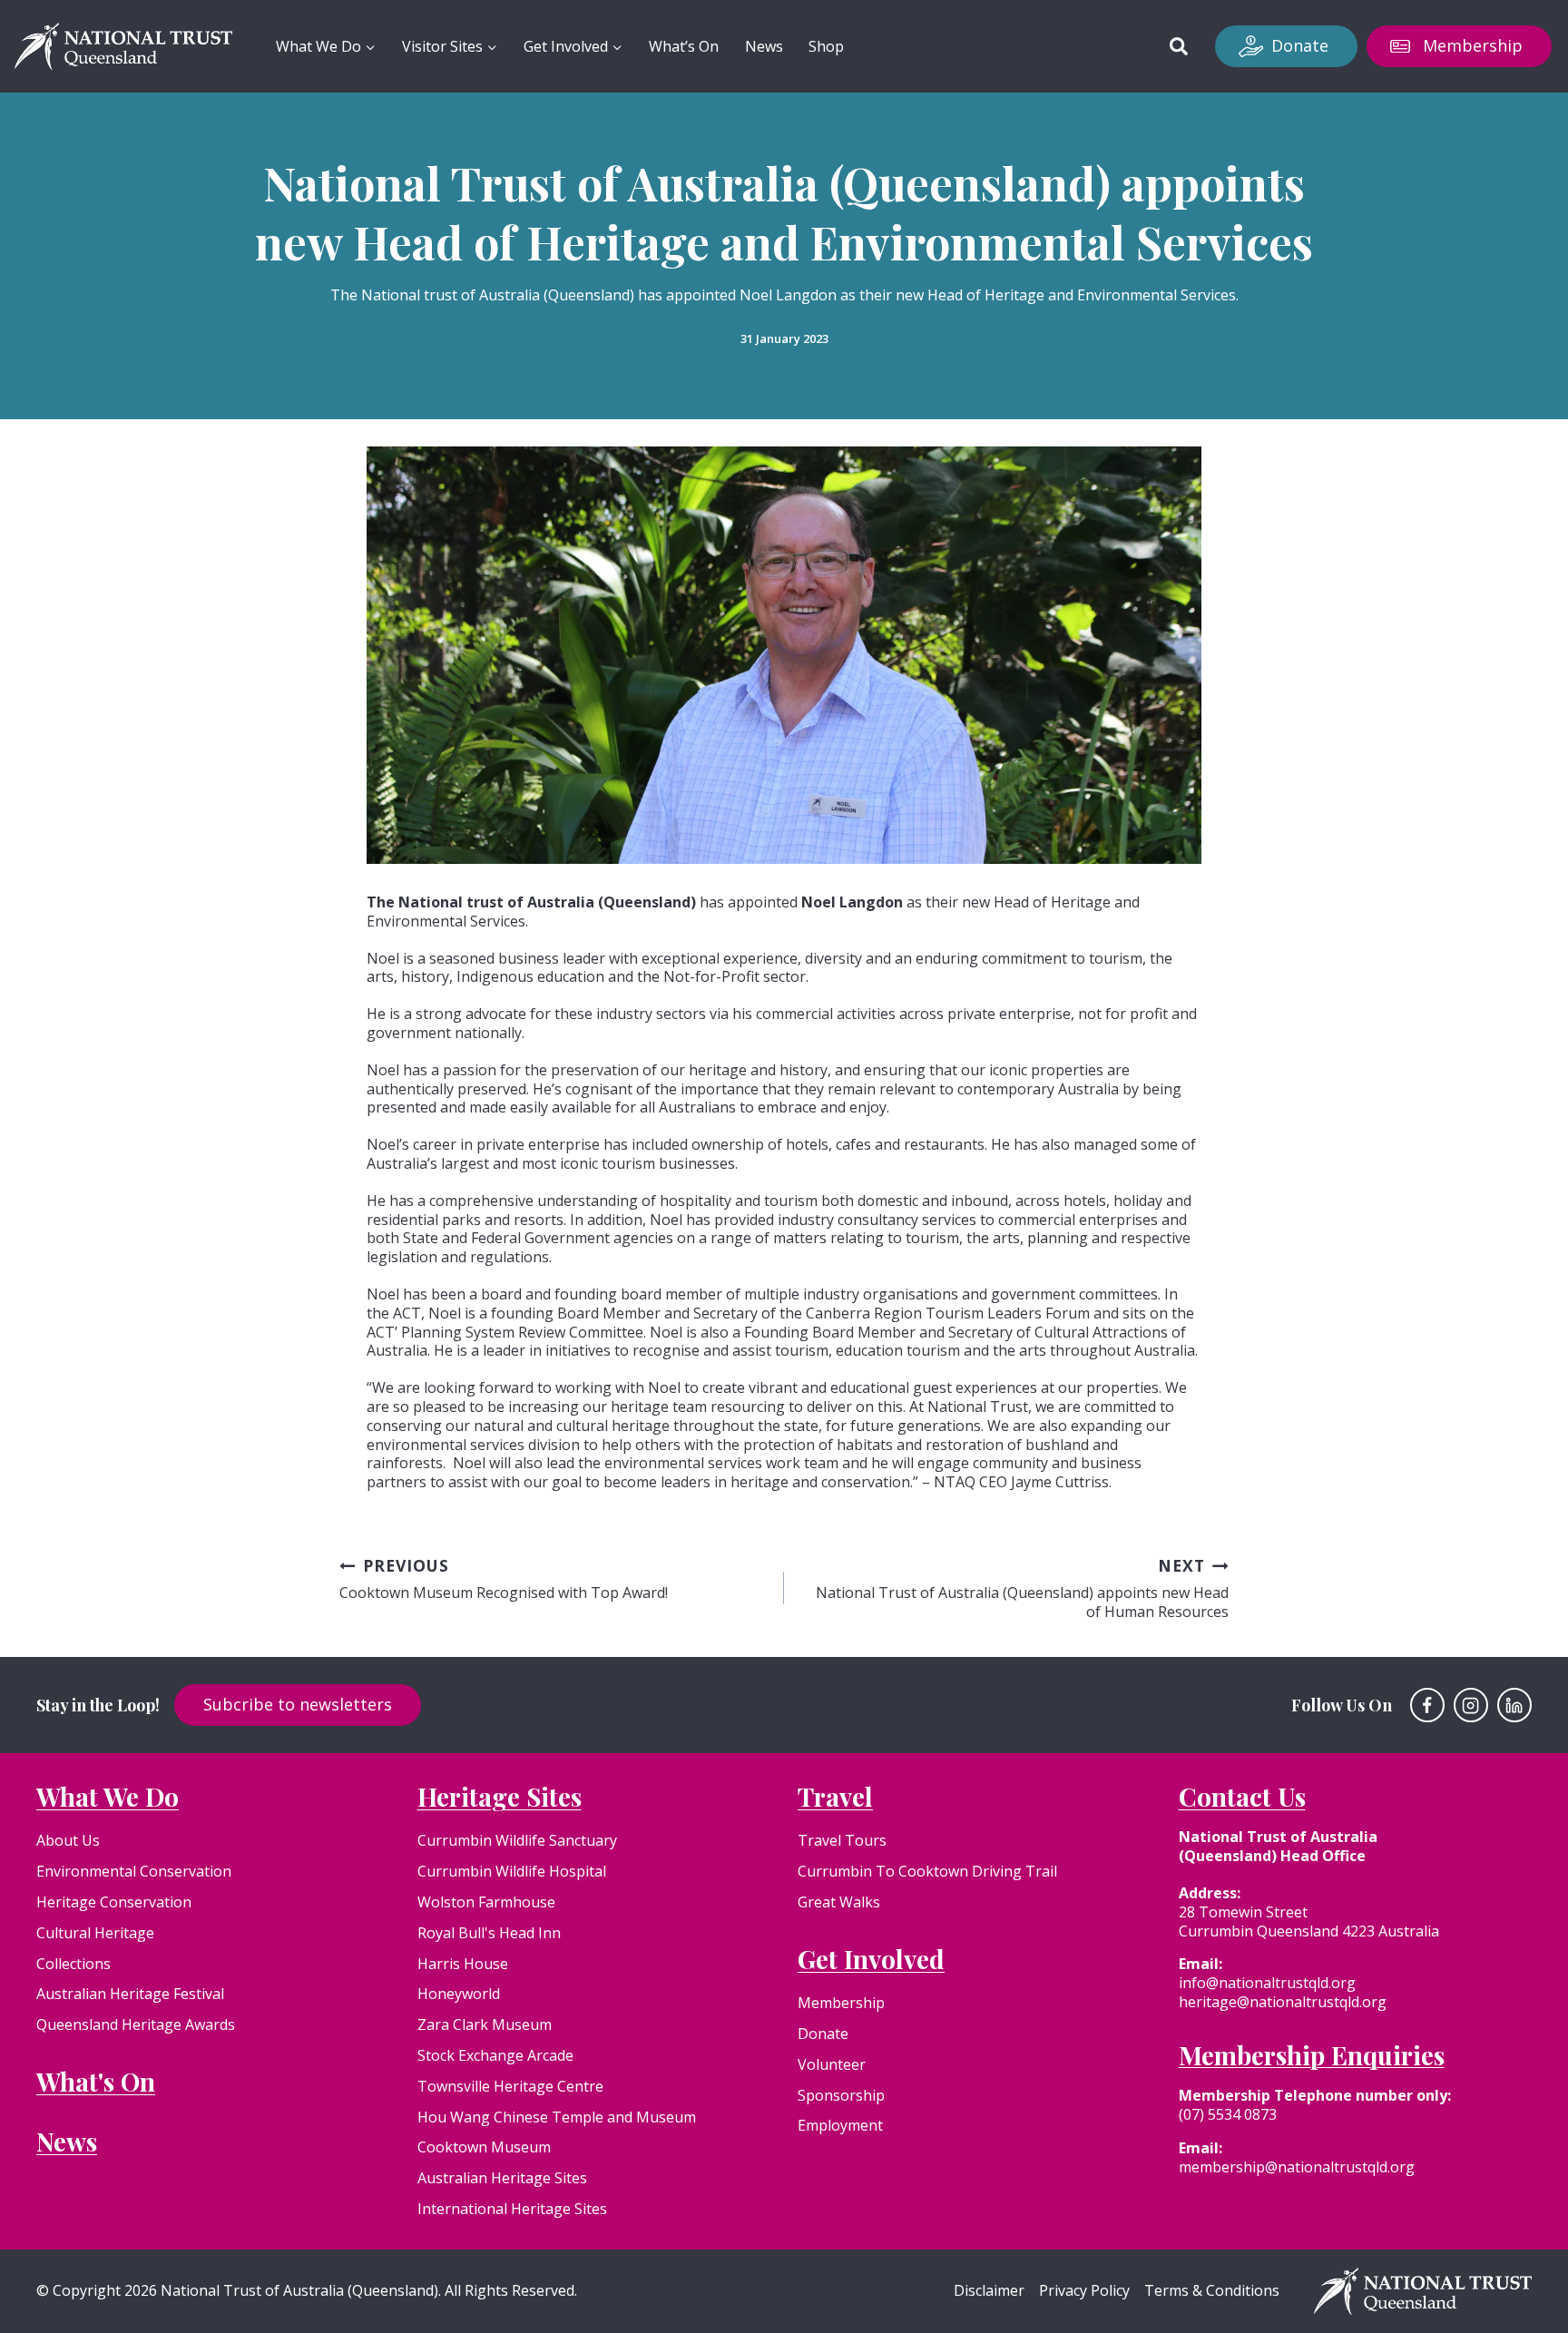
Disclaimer (989, 2291)
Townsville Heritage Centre (510, 2086)
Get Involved (871, 1959)
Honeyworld (459, 1994)
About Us (68, 1840)
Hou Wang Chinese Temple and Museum (557, 2117)
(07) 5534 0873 (1228, 2114)
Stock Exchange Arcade (495, 2055)
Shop (826, 46)
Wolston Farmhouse (486, 1902)
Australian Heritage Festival (130, 1994)
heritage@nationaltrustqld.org (1283, 2002)
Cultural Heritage (95, 1933)
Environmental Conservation (134, 1871)
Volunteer (832, 2064)
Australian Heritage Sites (502, 2178)
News (764, 46)
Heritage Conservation (114, 1902)
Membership (1473, 45)
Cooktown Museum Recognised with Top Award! (504, 1579)
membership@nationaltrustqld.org (1297, 2167)
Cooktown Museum (484, 2147)
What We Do (108, 1796)
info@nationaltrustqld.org (1267, 1983)
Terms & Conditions (1212, 2291)
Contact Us (1242, 1796)
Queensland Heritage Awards (136, 2024)
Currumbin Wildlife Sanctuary (517, 1840)
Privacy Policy (1084, 2291)
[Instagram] (1471, 1705)
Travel (835, 1796)
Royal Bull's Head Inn (489, 1933)
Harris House (463, 1964)
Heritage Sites (500, 1796)
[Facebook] (1427, 1705)
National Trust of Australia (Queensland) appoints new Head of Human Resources (1022, 1588)
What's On (96, 2081)
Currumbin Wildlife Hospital (512, 1871)
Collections (73, 1964)
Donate (1300, 45)
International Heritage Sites (512, 2209)
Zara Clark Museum (485, 2024)
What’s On (684, 46)
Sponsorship (841, 2095)
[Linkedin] (1514, 1705)
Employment (840, 2125)
